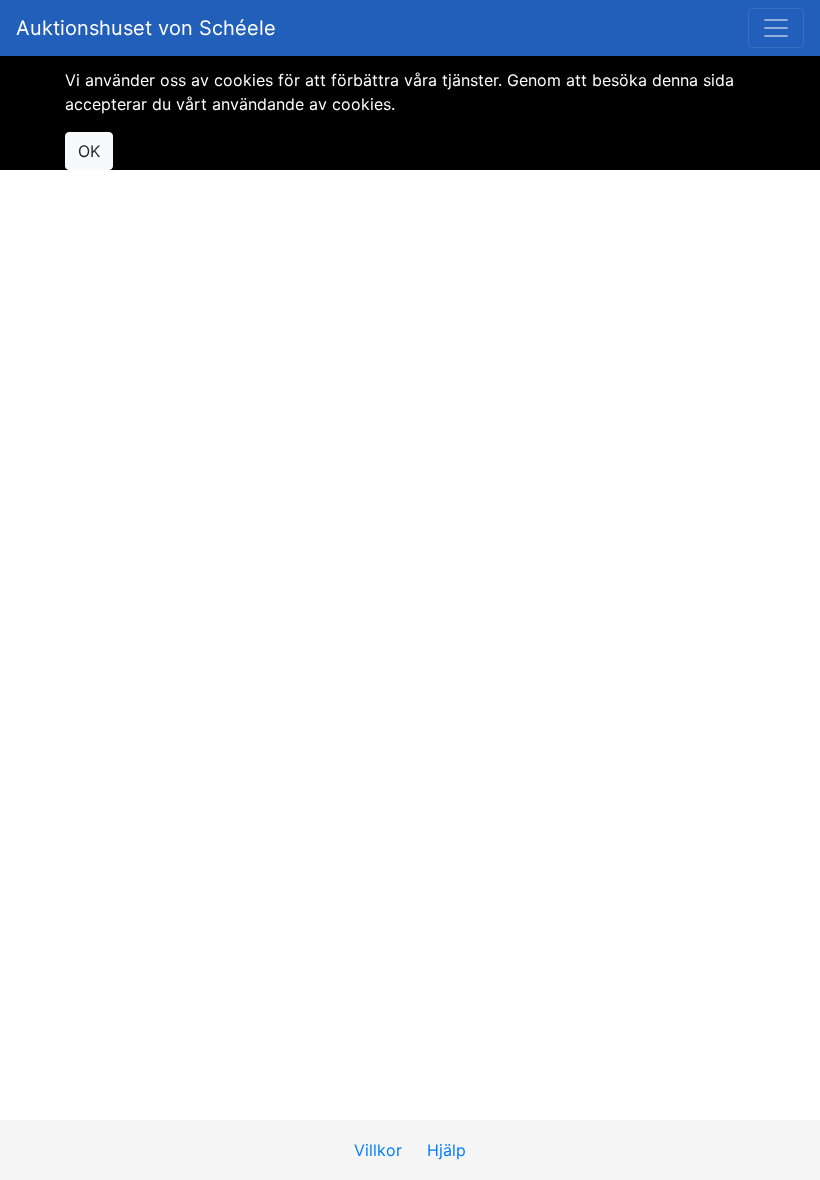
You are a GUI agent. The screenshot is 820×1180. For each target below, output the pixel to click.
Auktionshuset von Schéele (146, 28)
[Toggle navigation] (776, 28)
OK (89, 151)
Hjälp (446, 1150)
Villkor (378, 1150)
